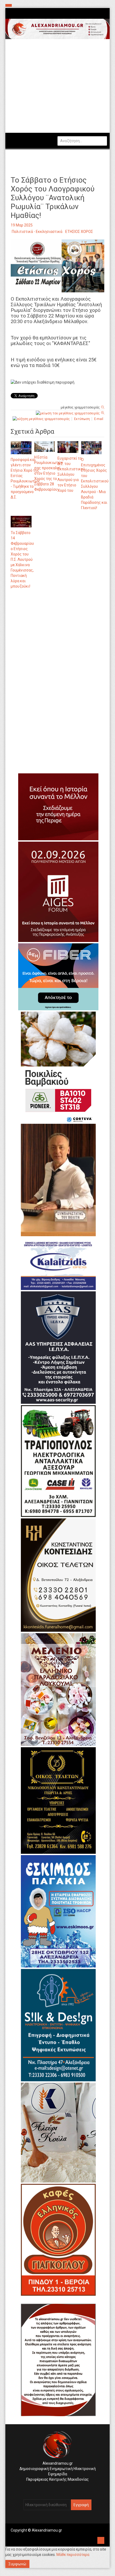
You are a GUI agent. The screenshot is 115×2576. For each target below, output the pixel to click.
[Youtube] (63, 2488)
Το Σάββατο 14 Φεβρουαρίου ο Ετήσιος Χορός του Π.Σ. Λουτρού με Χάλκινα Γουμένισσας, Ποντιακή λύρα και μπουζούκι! (22, 559)
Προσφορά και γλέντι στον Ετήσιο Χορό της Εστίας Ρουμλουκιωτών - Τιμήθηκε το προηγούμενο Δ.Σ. (25, 478)
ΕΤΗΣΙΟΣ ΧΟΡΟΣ (79, 232)
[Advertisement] (57, 654)
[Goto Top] (101, 2540)
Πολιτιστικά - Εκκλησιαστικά (37, 232)
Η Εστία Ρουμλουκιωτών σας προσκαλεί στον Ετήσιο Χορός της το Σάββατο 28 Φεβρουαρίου (49, 473)
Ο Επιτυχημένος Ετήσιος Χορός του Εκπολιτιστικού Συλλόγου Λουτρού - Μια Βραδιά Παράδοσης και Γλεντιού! (95, 484)
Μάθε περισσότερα (73, 2555)
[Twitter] (59, 2488)
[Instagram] (55, 2488)
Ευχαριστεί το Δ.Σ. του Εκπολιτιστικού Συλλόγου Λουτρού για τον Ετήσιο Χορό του (71, 474)
